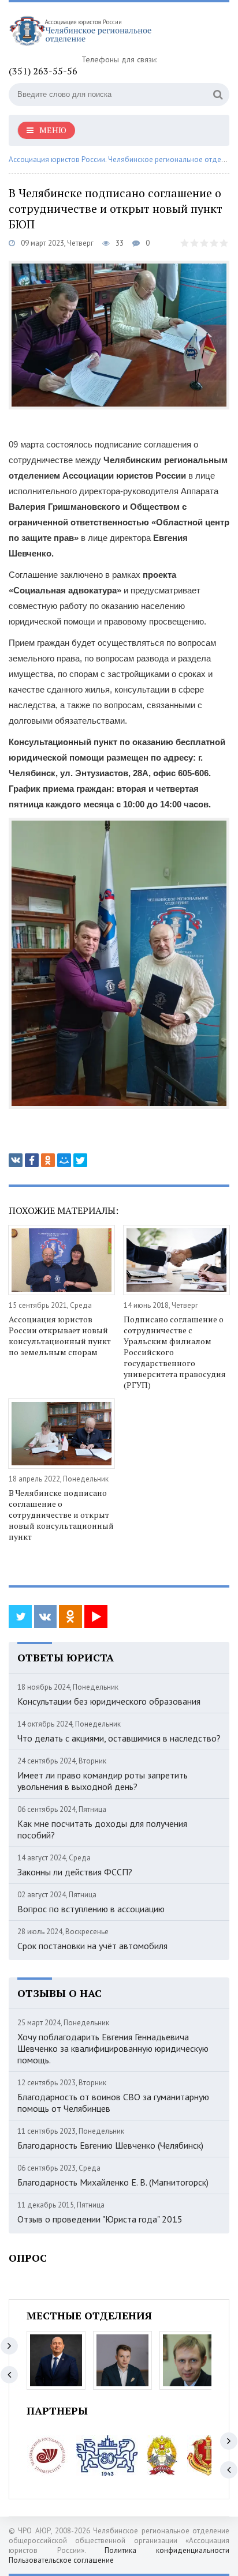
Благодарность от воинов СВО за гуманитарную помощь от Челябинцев (113, 2103)
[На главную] (95, 33)
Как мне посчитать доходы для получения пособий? (102, 1829)
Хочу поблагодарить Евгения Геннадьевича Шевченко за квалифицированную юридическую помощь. (113, 2048)
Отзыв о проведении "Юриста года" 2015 (100, 2219)
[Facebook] (32, 1160)
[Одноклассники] (48, 1160)
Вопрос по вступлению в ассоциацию (91, 1909)
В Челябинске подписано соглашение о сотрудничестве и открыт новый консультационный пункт (61, 1515)
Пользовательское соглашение (61, 2560)
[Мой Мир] (64, 1160)
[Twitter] (80, 1160)
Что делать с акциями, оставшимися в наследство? (119, 1738)
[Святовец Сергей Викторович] (122, 2360)
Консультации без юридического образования (109, 1701)
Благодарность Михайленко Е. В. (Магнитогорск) (113, 2182)
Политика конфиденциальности (167, 2550)
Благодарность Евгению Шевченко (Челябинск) (110, 2145)
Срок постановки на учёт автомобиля (92, 1946)
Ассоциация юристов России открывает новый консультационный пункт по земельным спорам (60, 1336)
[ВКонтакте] (16, 1160)
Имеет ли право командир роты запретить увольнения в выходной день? (103, 1781)
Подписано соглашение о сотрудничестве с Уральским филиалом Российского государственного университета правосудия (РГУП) (175, 1352)
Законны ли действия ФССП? (75, 1872)
